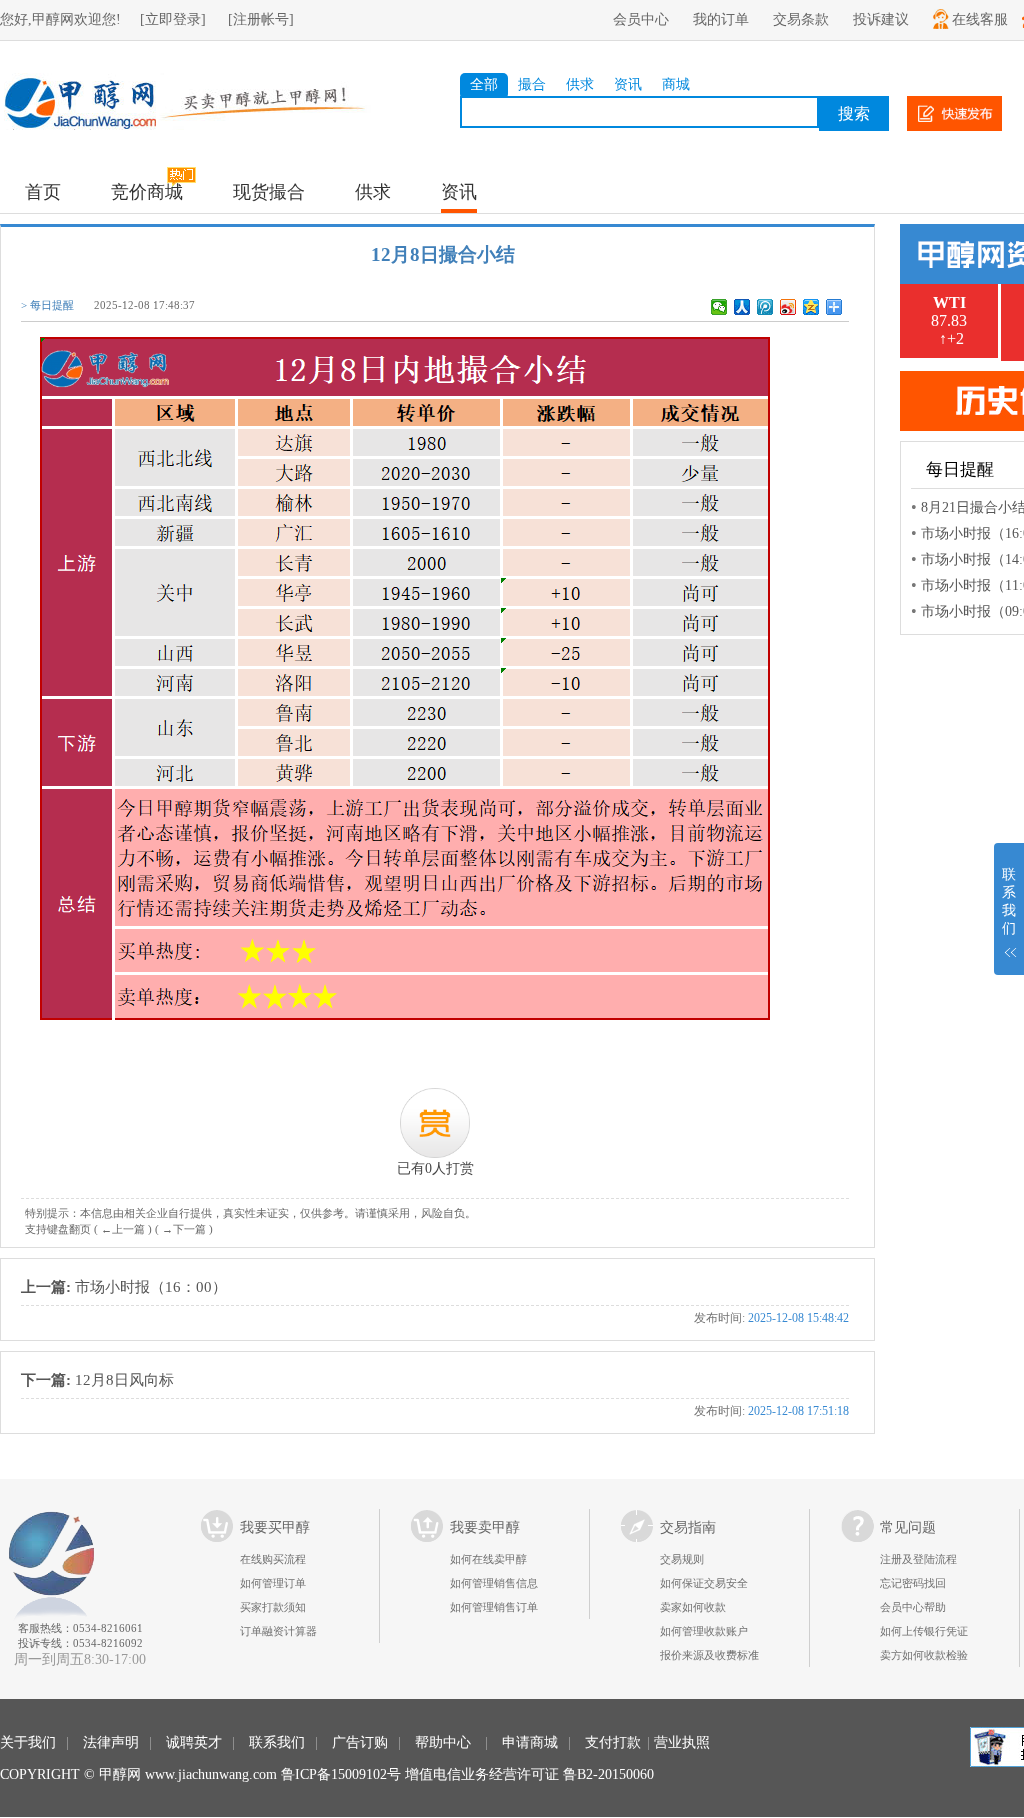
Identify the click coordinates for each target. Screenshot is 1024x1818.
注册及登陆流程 (918, 1559)
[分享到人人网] (742, 307)
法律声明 (111, 1742)
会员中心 (641, 19)
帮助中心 (443, 1742)
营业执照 (682, 1742)
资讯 (628, 84)
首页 (43, 192)
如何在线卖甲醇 (488, 1559)
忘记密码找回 (913, 1583)
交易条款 (801, 19)
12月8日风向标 (435, 1394)
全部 (484, 84)
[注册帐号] (261, 19)
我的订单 (721, 19)
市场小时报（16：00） (435, 1301)
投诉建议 (881, 19)
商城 (676, 84)
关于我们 (28, 1742)
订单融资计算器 (278, 1631)
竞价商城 (147, 192)
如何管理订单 (273, 1583)
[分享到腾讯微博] (765, 307)
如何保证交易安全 (704, 1583)
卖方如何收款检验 (924, 1655)
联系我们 (277, 1742)
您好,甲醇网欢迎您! (60, 19)
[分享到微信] (719, 307)
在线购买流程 (273, 1559)
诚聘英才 (194, 1742)
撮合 (532, 84)
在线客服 (980, 19)
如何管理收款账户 (704, 1631)
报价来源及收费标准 (709, 1655)
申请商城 (530, 1742)
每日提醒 (52, 305)
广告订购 (360, 1742)
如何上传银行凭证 (924, 1631)
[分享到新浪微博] (788, 307)
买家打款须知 (273, 1607)
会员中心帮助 (913, 1607)
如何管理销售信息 (494, 1583)
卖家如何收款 (693, 1607)
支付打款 (613, 1742)
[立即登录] (173, 19)
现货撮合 (269, 192)
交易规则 (682, 1559)
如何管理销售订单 (494, 1607)
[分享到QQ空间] (811, 307)
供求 (580, 84)
